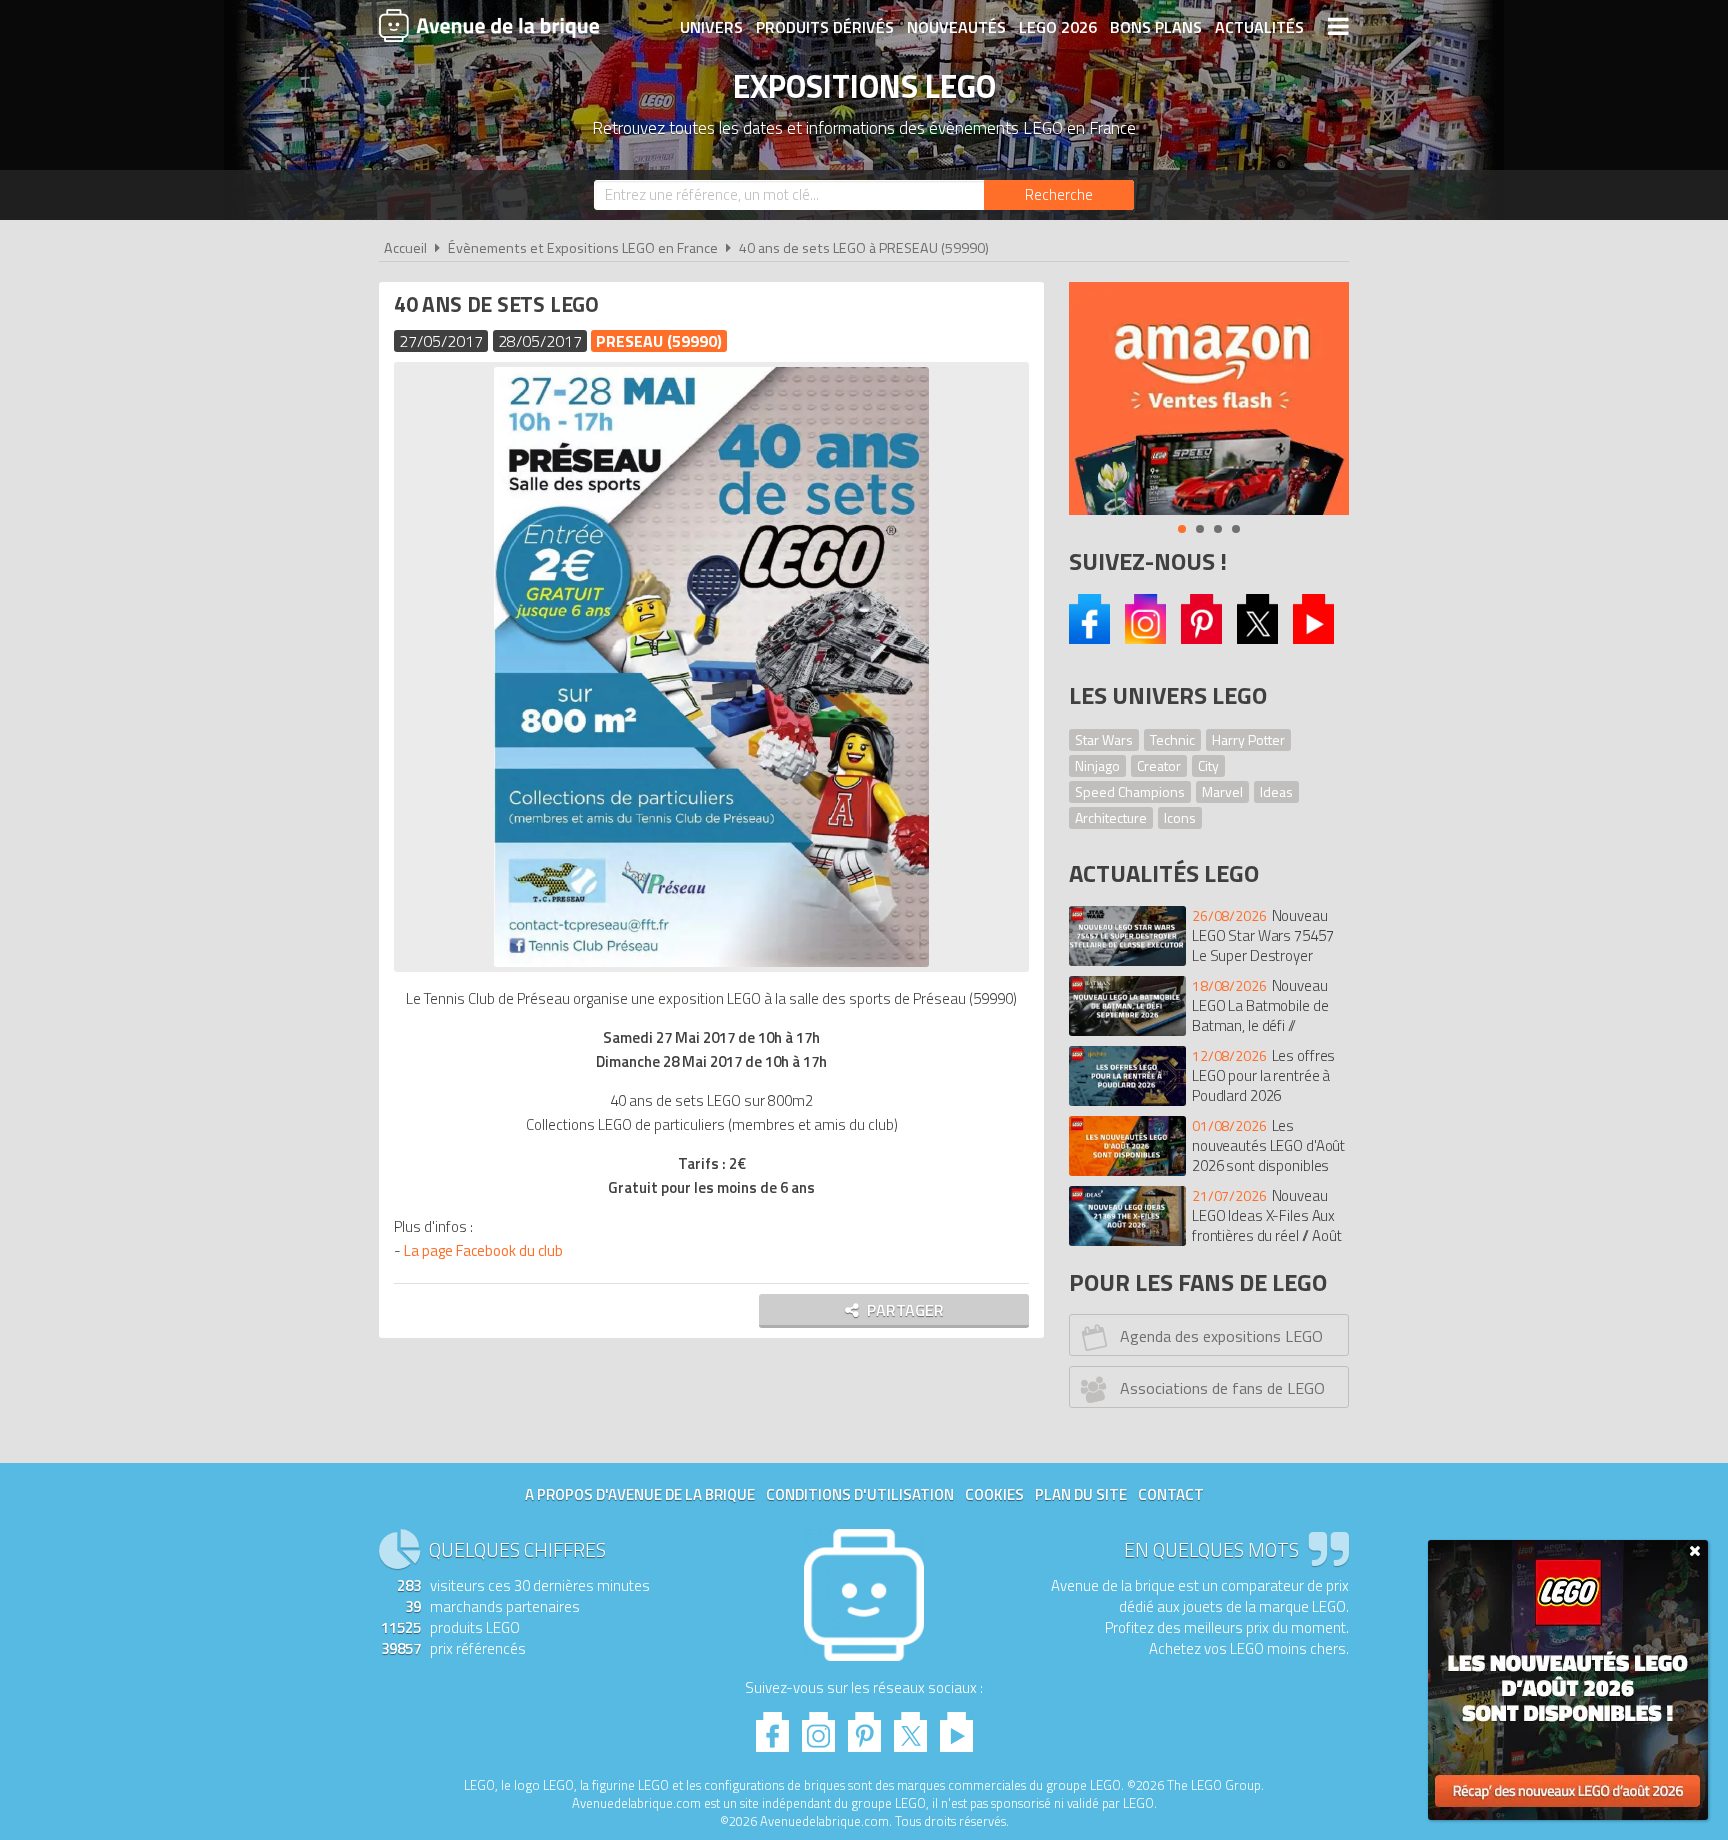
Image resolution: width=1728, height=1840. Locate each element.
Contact (1171, 1494)
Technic (1172, 739)
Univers (711, 27)
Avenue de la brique (489, 25)
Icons (1180, 817)
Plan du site (1081, 1494)
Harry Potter (1248, 739)
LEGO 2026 (1058, 27)
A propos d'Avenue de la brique (640, 1494)
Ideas (1276, 791)
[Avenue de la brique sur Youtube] (1313, 638)
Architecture (1111, 817)
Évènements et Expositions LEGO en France (583, 248)
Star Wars (1104, 739)
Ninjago (1097, 765)
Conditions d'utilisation (860, 1494)
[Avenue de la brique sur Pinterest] (1201, 638)
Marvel (1222, 791)
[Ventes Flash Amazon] (1209, 398)
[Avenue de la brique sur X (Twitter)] (1257, 638)
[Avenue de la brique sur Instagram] (1145, 638)
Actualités (1259, 27)
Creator (1159, 765)
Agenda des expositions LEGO (1221, 1336)
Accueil (405, 248)
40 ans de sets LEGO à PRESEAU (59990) (864, 248)
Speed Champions (1130, 791)
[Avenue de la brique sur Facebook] (1089, 638)
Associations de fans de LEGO (1222, 1388)
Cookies (994, 1494)
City (1208, 765)
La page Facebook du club (483, 1250)
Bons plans (1156, 27)
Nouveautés (956, 27)
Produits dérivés (825, 27)
